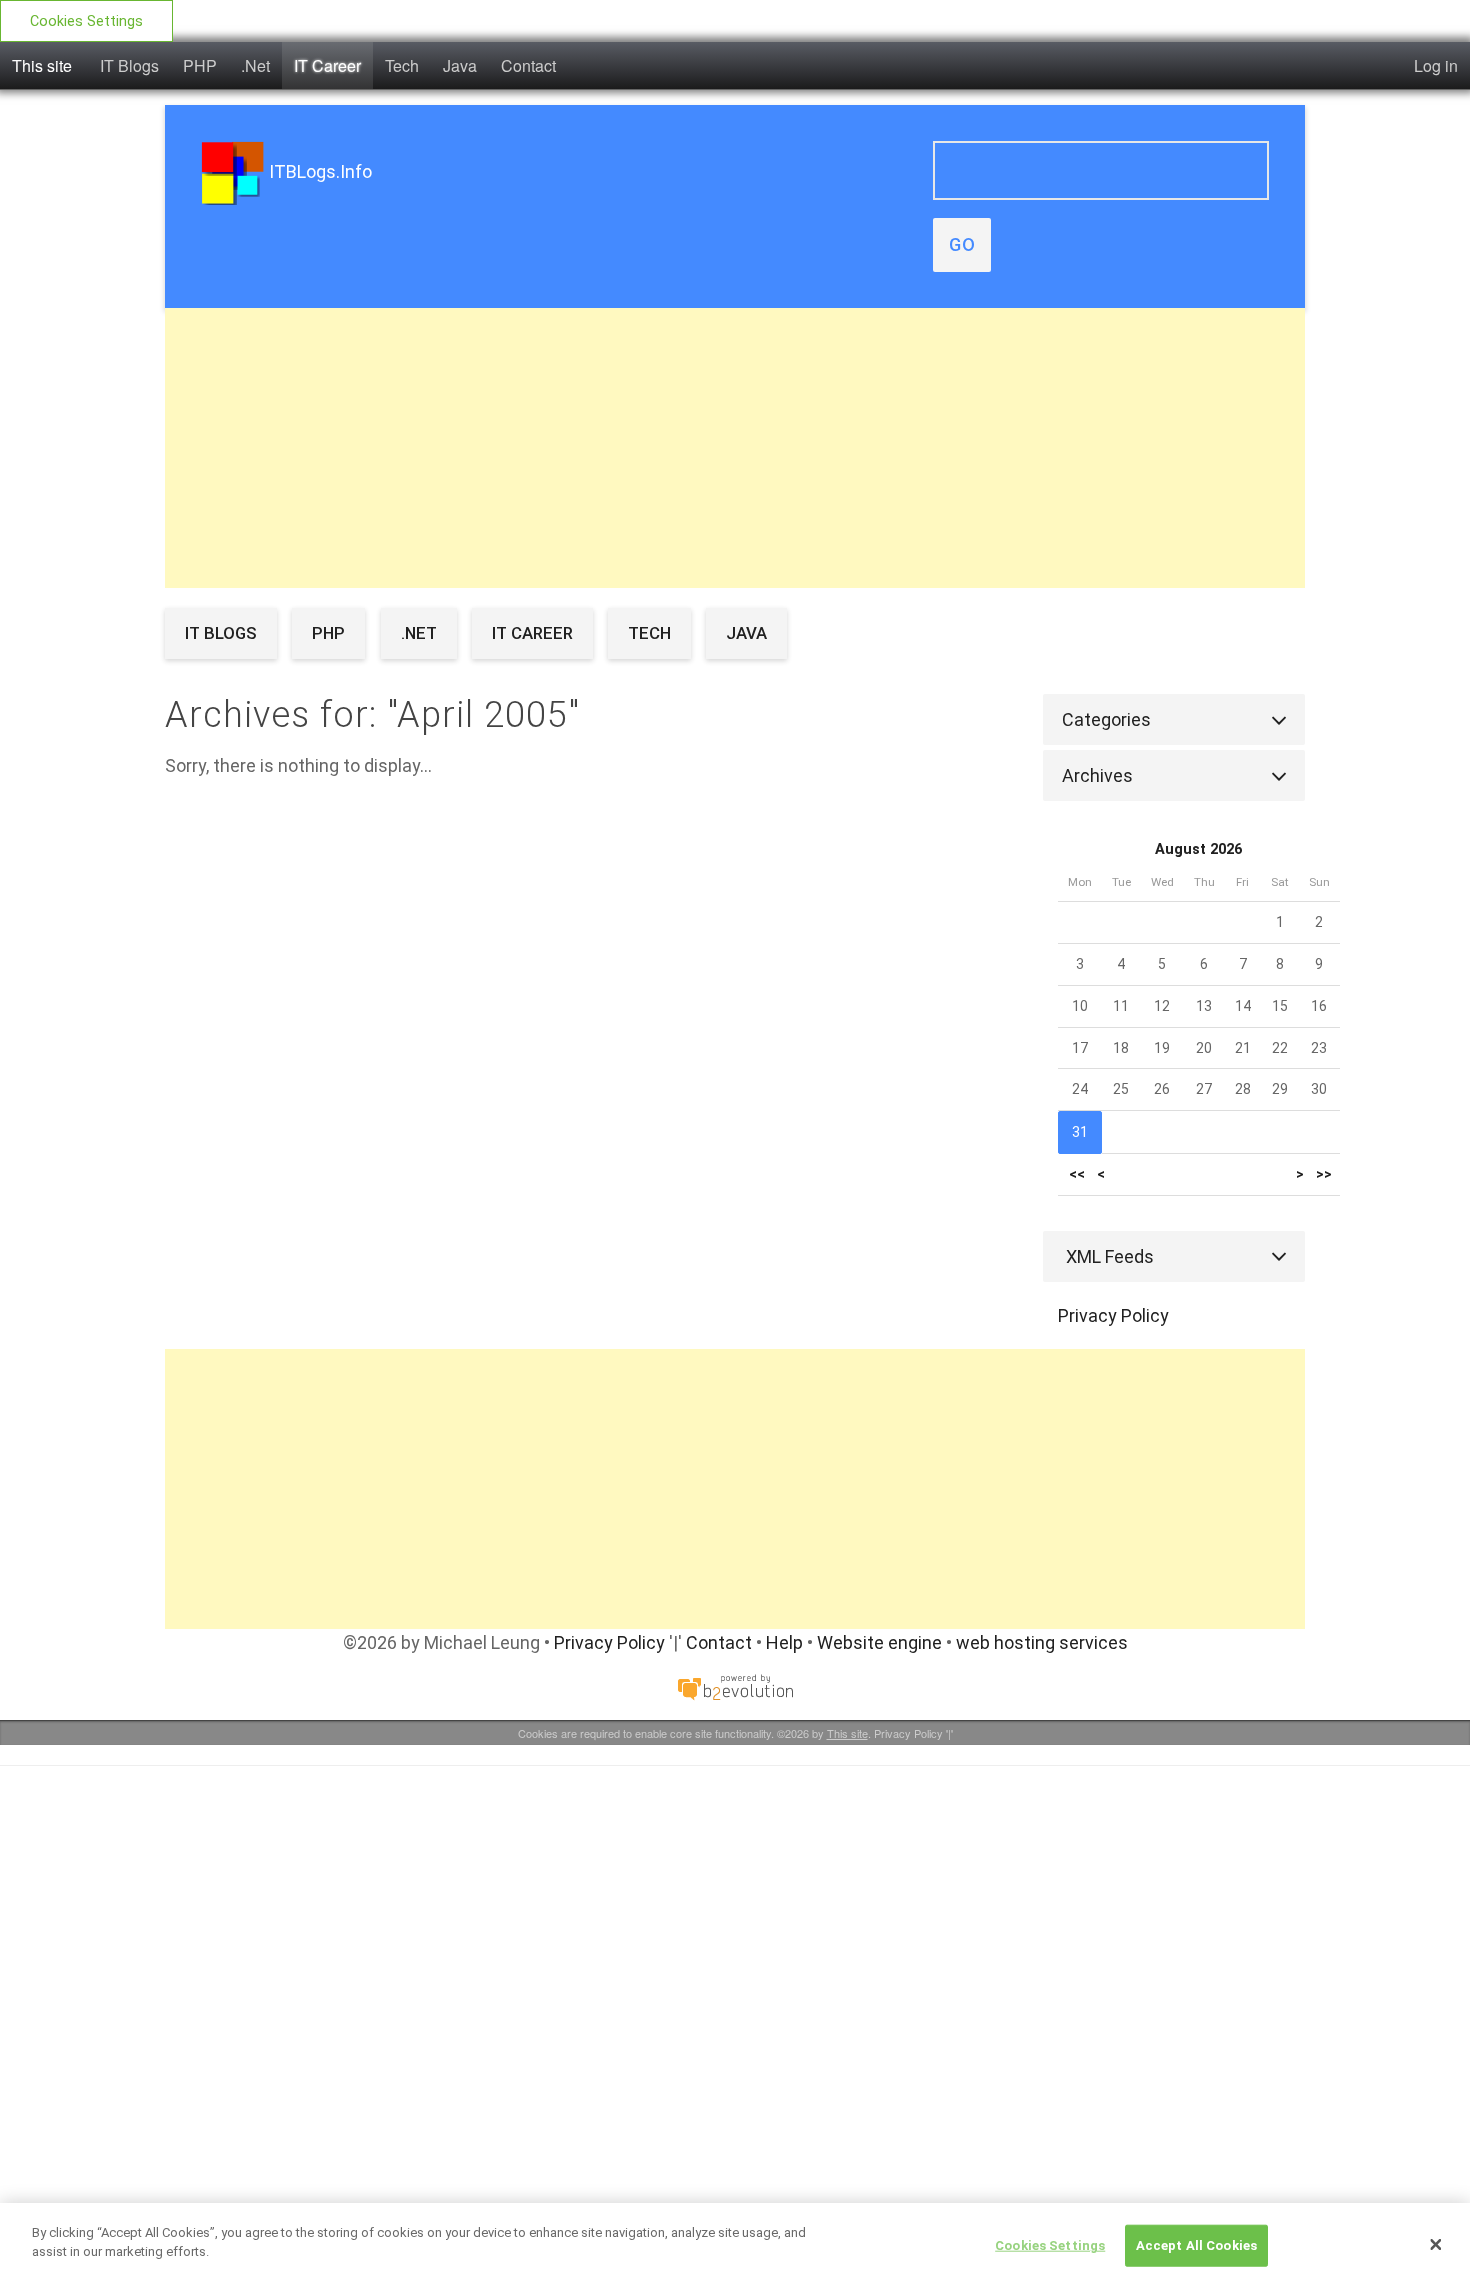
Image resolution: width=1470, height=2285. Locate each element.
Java (460, 65)
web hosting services (1042, 1642)
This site (42, 65)
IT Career (327, 65)
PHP (200, 65)
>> (1324, 1174)
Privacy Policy (1113, 1315)
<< (1077, 1174)
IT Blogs (129, 65)
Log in (1436, 65)
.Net (255, 65)
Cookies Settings (86, 21)
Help (784, 1642)
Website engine (879, 1642)
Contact (528, 65)
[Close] (1436, 2244)
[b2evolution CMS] (735, 1686)
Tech (402, 65)
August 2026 (1198, 849)
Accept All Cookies (1196, 2245)
